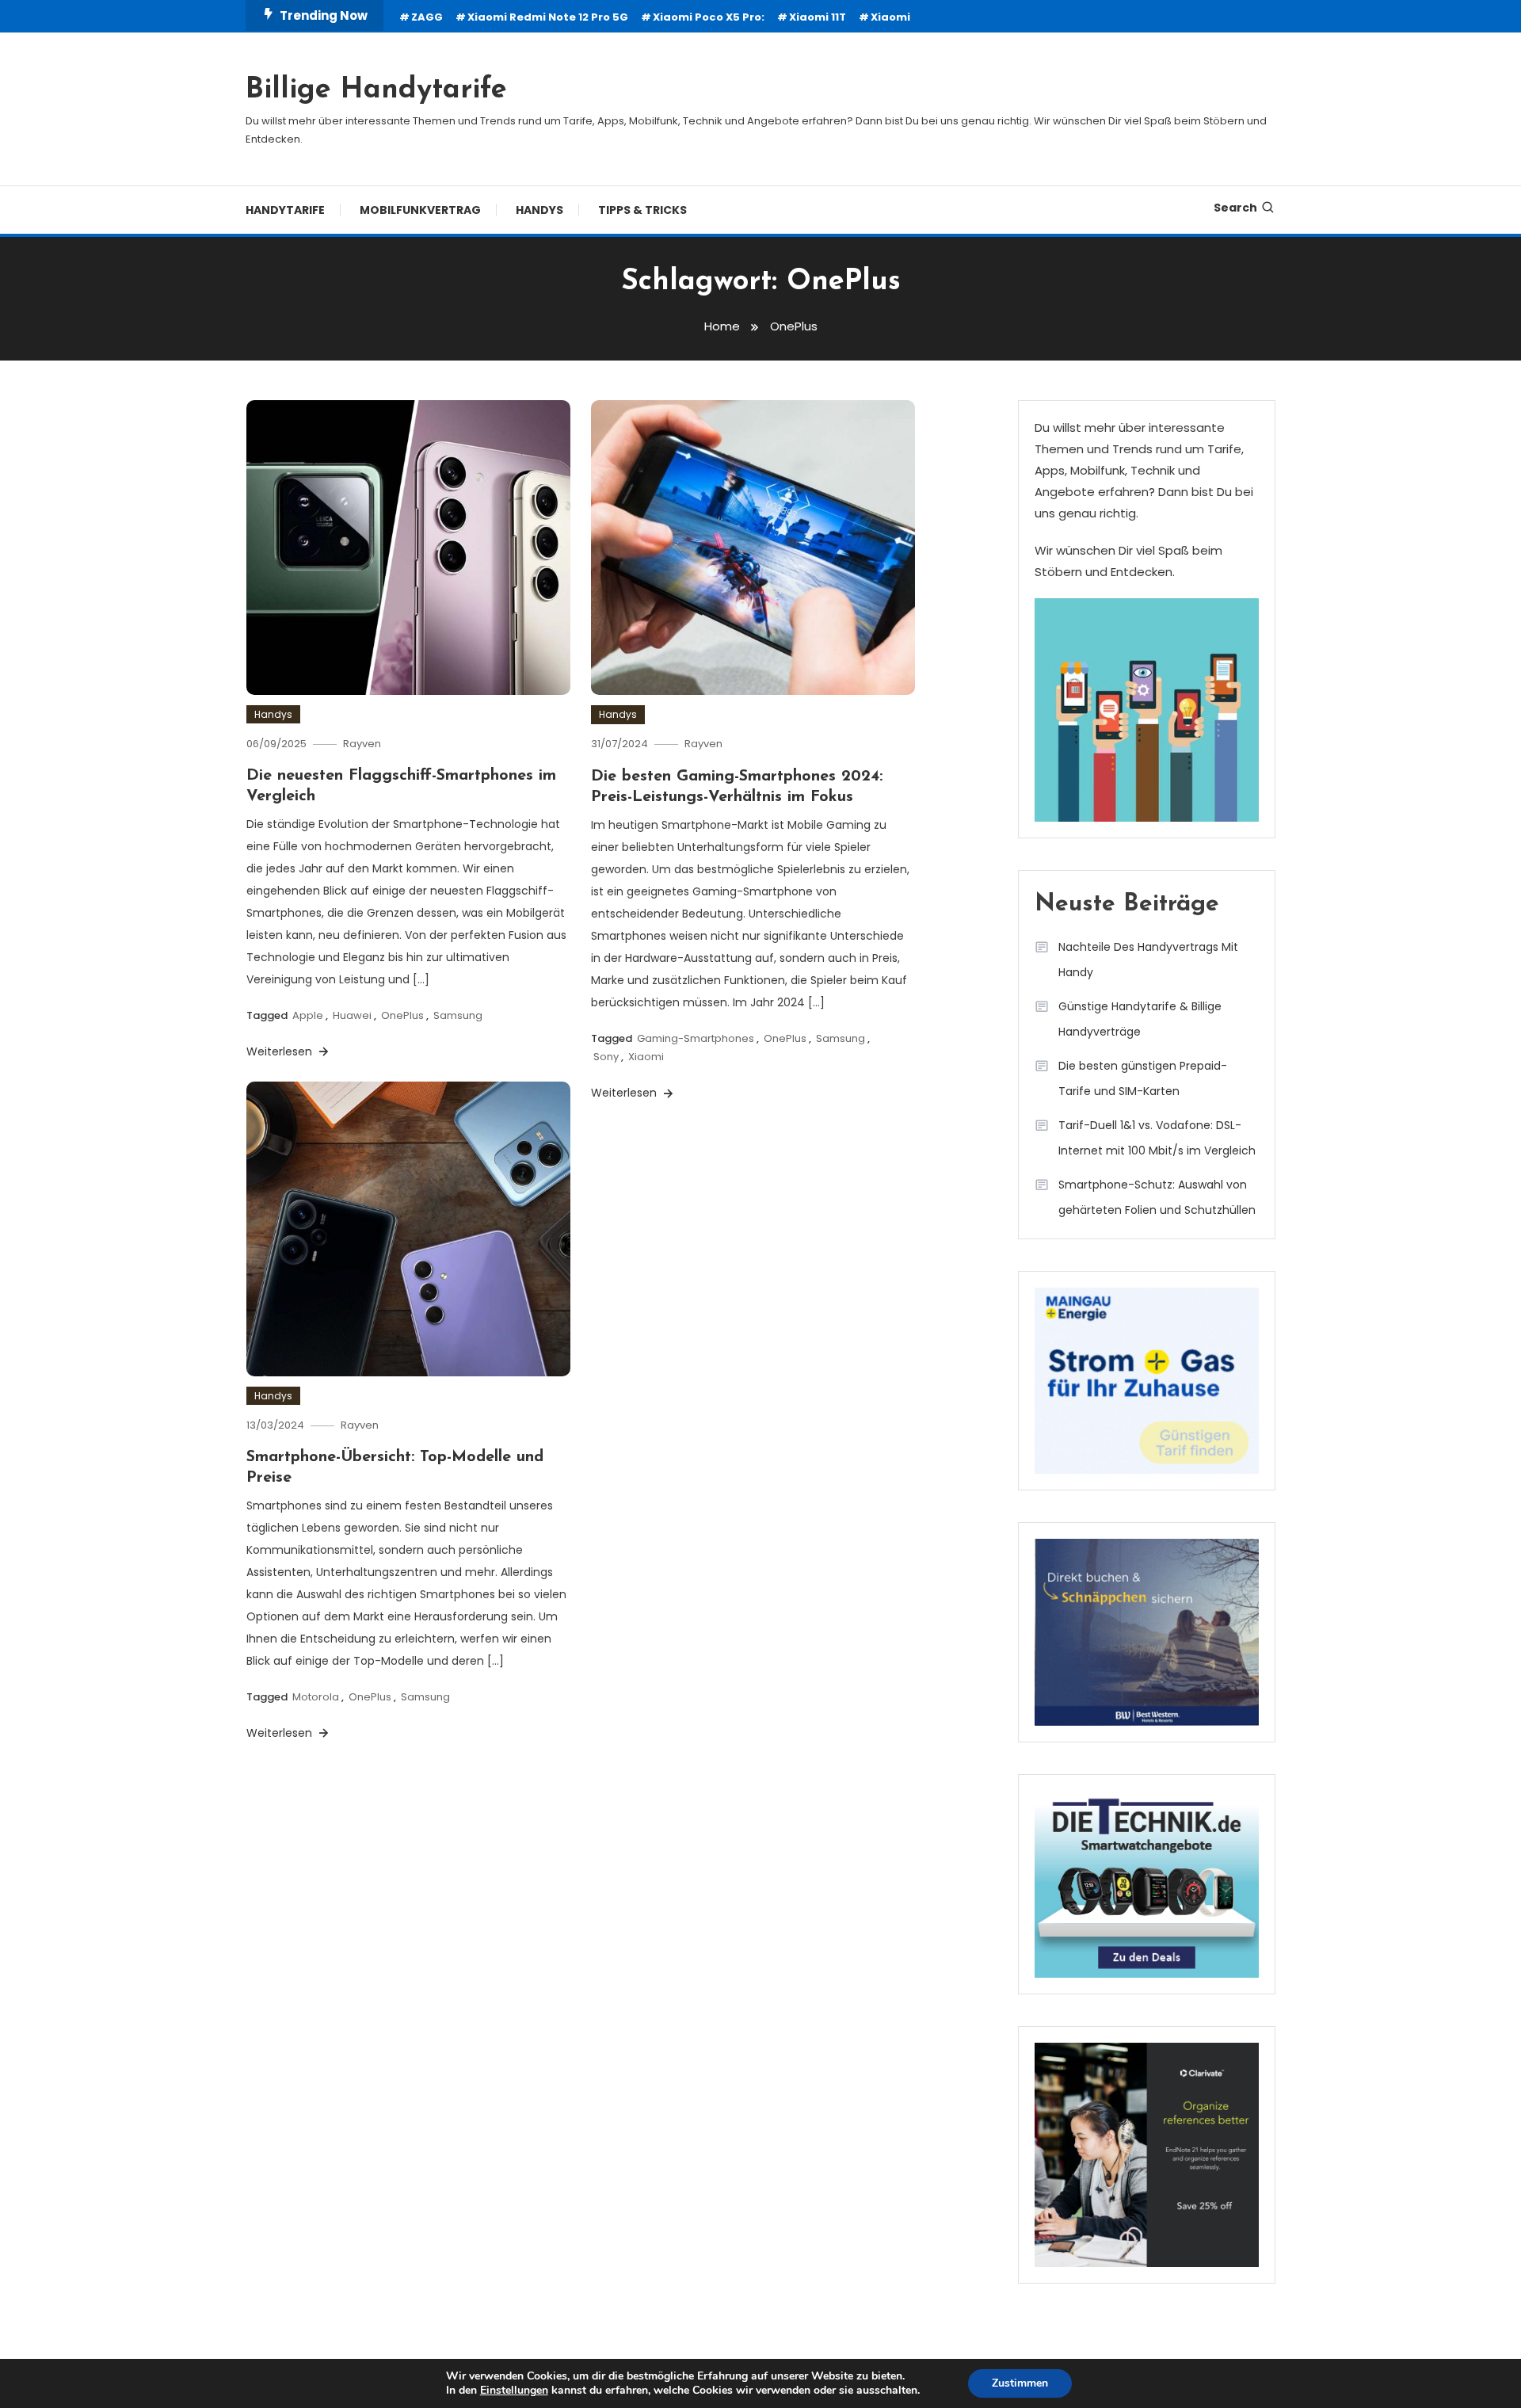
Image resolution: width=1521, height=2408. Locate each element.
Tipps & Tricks (642, 210)
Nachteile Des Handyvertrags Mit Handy (1148, 960)
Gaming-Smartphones (696, 1038)
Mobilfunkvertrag (420, 210)
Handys (539, 210)
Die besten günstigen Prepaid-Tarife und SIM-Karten (1143, 1078)
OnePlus (402, 1015)
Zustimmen (1020, 2383)
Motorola (316, 1697)
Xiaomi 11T (818, 17)
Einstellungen (514, 2391)
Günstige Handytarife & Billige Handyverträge (1140, 1019)
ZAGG (427, 17)
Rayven (362, 744)
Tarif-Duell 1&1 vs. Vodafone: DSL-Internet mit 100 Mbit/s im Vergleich (1157, 1138)
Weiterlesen (281, 1051)
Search (1235, 208)
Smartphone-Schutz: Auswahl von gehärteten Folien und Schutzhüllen (1157, 1197)
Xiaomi (890, 17)
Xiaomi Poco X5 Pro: (709, 17)
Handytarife (285, 210)
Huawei (352, 1015)
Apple (308, 1015)
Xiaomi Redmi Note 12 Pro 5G (548, 17)
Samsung (458, 1015)
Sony (606, 1057)
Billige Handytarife (376, 90)
